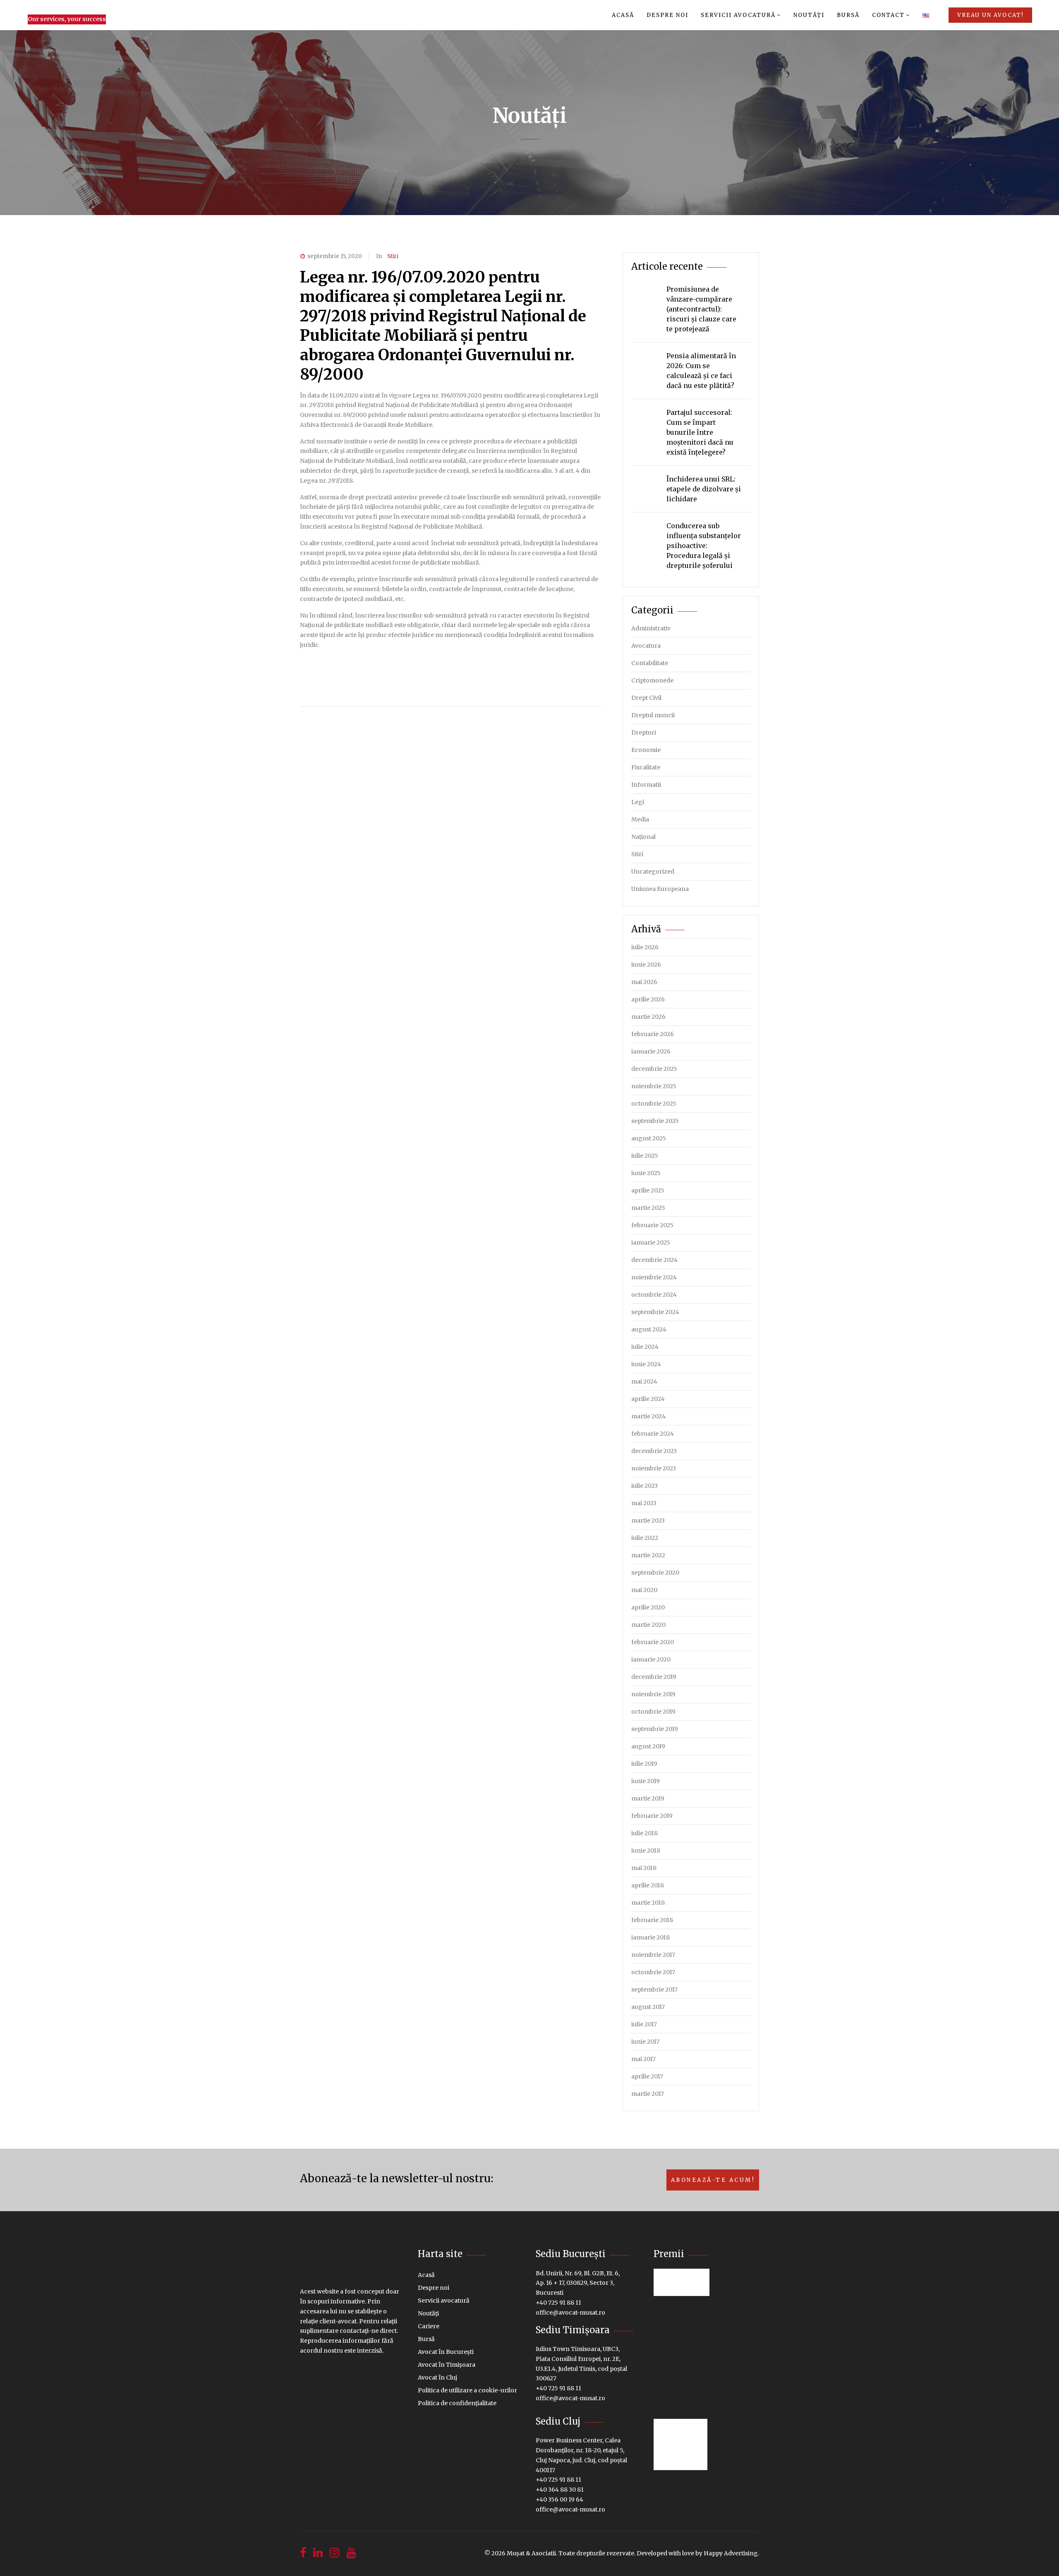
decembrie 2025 (654, 1069)
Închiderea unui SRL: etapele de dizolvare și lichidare (704, 489)
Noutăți (809, 15)
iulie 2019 (644, 1764)
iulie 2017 (644, 2024)
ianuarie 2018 (650, 1937)
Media (640, 819)
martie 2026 (648, 1017)
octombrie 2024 (654, 1295)
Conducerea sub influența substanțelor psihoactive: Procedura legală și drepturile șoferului (704, 546)
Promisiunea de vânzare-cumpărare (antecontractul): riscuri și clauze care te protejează (701, 309)
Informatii (646, 785)
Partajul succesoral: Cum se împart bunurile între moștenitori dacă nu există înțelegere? (700, 432)
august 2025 (649, 1138)
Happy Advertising (731, 2553)
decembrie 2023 (654, 1451)
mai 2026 (644, 982)
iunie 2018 (646, 1851)
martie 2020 (648, 1625)
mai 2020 (644, 1590)
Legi (638, 802)
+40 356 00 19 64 (559, 2499)
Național (643, 837)
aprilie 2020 (648, 1607)
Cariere (429, 2326)
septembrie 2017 (654, 1989)
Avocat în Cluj (437, 2377)
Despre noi (667, 15)
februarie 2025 (652, 1225)
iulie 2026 (645, 947)
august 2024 (649, 1329)
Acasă (623, 15)
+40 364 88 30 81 (560, 2490)
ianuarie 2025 (651, 1243)
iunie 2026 (646, 965)
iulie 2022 (645, 1538)
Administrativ (651, 628)
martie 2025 (648, 1208)
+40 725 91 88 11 (558, 2303)
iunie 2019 (646, 1781)
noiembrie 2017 (653, 1955)
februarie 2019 (652, 1816)
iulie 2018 (645, 1833)
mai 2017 (643, 2059)
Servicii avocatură (738, 15)
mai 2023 (644, 1503)
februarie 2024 (653, 1434)
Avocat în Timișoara (447, 2365)
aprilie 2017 (647, 2076)
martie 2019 (648, 1798)
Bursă (848, 15)
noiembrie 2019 (653, 1694)
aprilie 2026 (648, 999)
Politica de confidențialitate (457, 2403)
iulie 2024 (645, 1347)
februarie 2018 (652, 1920)
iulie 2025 (645, 1156)
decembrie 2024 (654, 1260)
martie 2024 (648, 1416)
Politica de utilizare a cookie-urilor (467, 2390)
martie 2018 (648, 1903)
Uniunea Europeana (660, 889)
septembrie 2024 (655, 1312)
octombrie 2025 (654, 1104)
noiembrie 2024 (654, 1277)
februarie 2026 (653, 1034)
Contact (888, 15)
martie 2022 (648, 1555)
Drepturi (644, 733)
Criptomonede (652, 680)
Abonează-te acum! (713, 2180)
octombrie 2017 (653, 1972)
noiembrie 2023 (654, 1468)
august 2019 (648, 1746)
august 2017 (648, 2007)
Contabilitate (650, 663)
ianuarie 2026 (651, 1051)
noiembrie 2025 (654, 1086)
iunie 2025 (646, 1173)
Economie (646, 750)
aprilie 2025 (648, 1190)
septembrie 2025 (655, 1121)
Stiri (393, 256)
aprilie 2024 (648, 1399)
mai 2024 (644, 1381)
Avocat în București (446, 2352)
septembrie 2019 (655, 1729)
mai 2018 (644, 1868)
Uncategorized (653, 871)
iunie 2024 (646, 1364)
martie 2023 (648, 1520)
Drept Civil (646, 698)
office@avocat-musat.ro (570, 2313)
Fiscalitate (646, 767)
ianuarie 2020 (651, 1659)
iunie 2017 (645, 2042)
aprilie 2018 (648, 1885)
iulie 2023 (645, 1486)
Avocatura (646, 646)
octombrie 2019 (653, 1712)
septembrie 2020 (655, 1573)
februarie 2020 (653, 1642)
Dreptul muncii (653, 715)
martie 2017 (648, 2094)
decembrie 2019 (654, 1677)
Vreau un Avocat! (990, 15)
